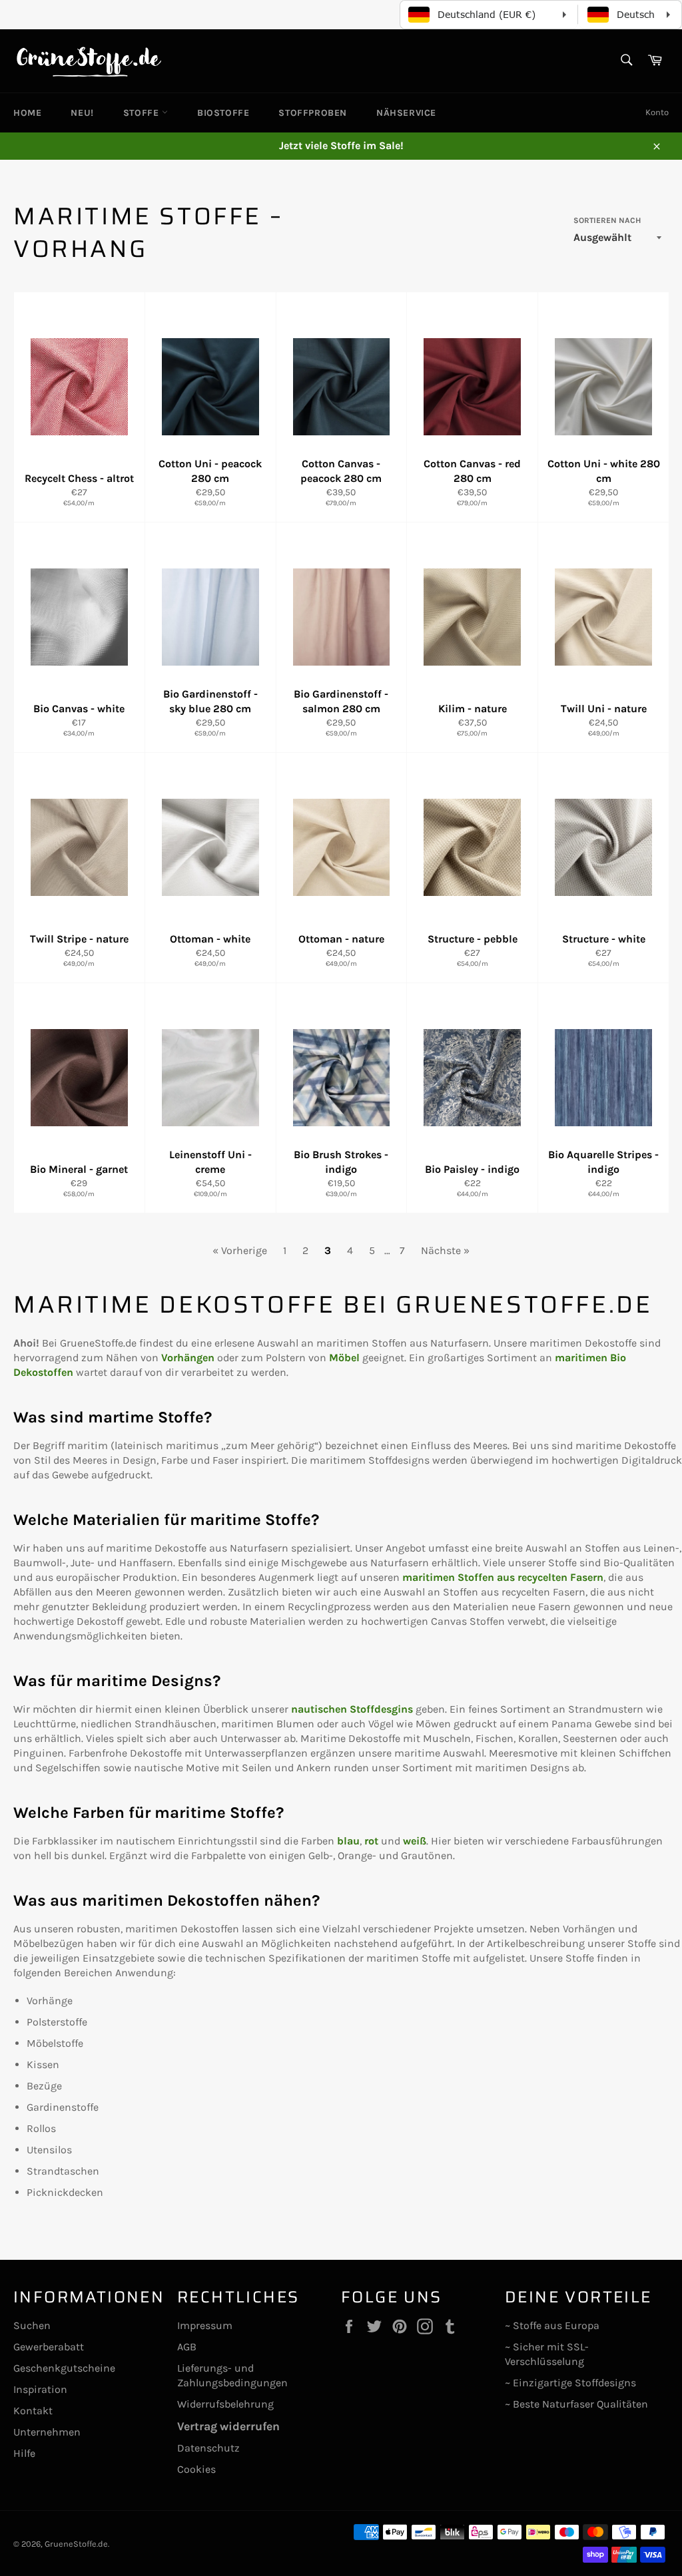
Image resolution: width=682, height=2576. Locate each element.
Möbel (344, 1358)
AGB (187, 2347)
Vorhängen (188, 1358)
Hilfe (24, 2453)
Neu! (82, 113)
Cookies (196, 2469)
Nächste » (445, 1250)
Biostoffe (223, 113)
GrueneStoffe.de (76, 2544)
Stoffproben (313, 113)
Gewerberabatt (49, 2347)
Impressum (205, 2325)
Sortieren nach (607, 220)
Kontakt (33, 2411)
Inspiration (40, 2389)
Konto (657, 112)
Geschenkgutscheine (64, 2368)
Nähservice (406, 113)
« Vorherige (240, 1250)
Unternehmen (47, 2432)
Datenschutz (208, 2448)
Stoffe (143, 113)
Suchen (32, 2325)
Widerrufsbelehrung (225, 2404)
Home (27, 113)
